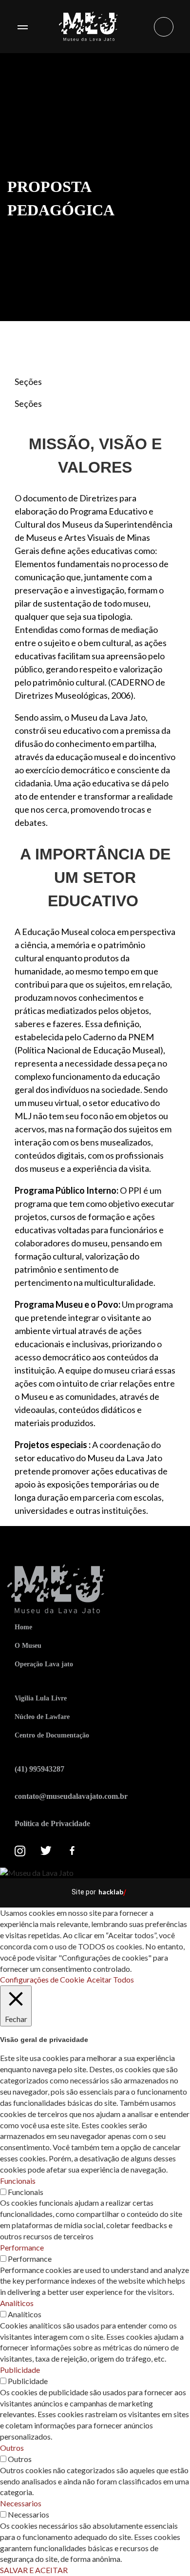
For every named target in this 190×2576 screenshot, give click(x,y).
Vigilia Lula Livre (41, 1698)
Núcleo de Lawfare (42, 1717)
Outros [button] (12, 2448)
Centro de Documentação (52, 1735)
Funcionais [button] (18, 2181)
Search (164, 27)
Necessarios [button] (21, 2503)
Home (23, 1627)
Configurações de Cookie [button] (42, 1979)
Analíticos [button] (17, 2303)
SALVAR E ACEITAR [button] (34, 2570)
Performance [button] (22, 2247)
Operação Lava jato (44, 1664)
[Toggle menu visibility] (22, 27)
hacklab (111, 1892)
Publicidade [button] (20, 2370)
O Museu (28, 1646)
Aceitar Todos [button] (110, 1979)
